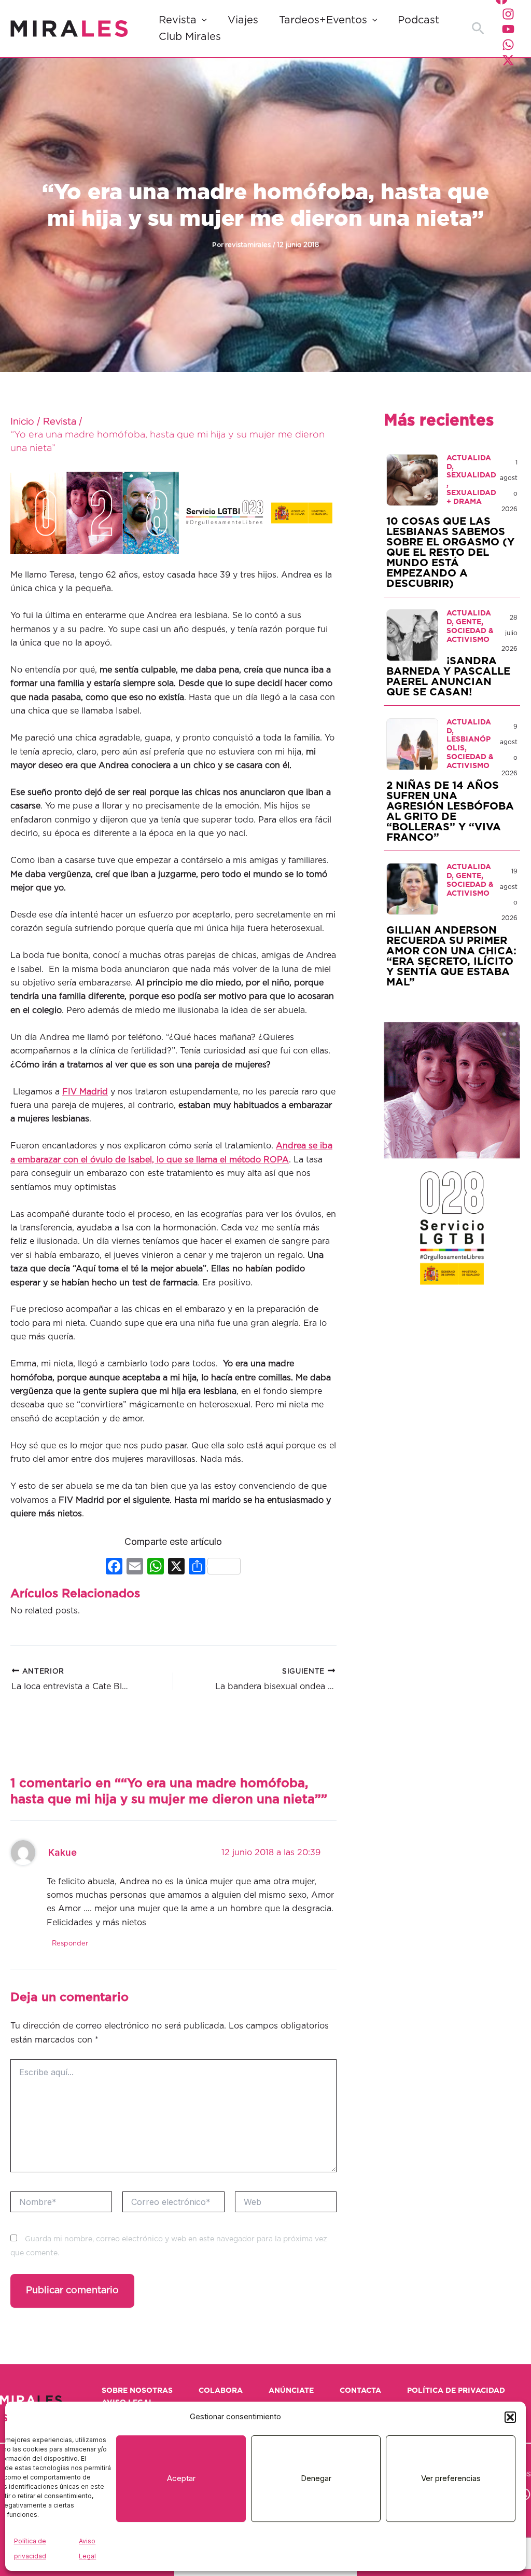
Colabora (221, 2391)
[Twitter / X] (508, 60)
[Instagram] (508, 14)
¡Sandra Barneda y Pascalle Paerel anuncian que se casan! (448, 677)
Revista (178, 20)
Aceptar (181, 2478)
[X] (176, 1567)
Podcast (418, 20)
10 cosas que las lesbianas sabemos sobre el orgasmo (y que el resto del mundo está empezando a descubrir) (450, 553)
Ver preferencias (451, 2478)
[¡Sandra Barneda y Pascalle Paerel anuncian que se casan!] (412, 635)
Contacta (360, 2391)
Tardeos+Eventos (323, 20)
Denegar (316, 2478)
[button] (510, 2417)
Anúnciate (291, 2391)
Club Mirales (190, 37)
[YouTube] (508, 29)
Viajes (243, 20)
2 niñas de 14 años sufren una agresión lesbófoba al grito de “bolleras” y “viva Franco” (450, 812)
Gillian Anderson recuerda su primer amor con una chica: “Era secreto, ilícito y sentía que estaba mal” (451, 956)
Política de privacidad (456, 2391)
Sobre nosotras (137, 2391)
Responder (70, 1944)
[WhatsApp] (508, 45)
